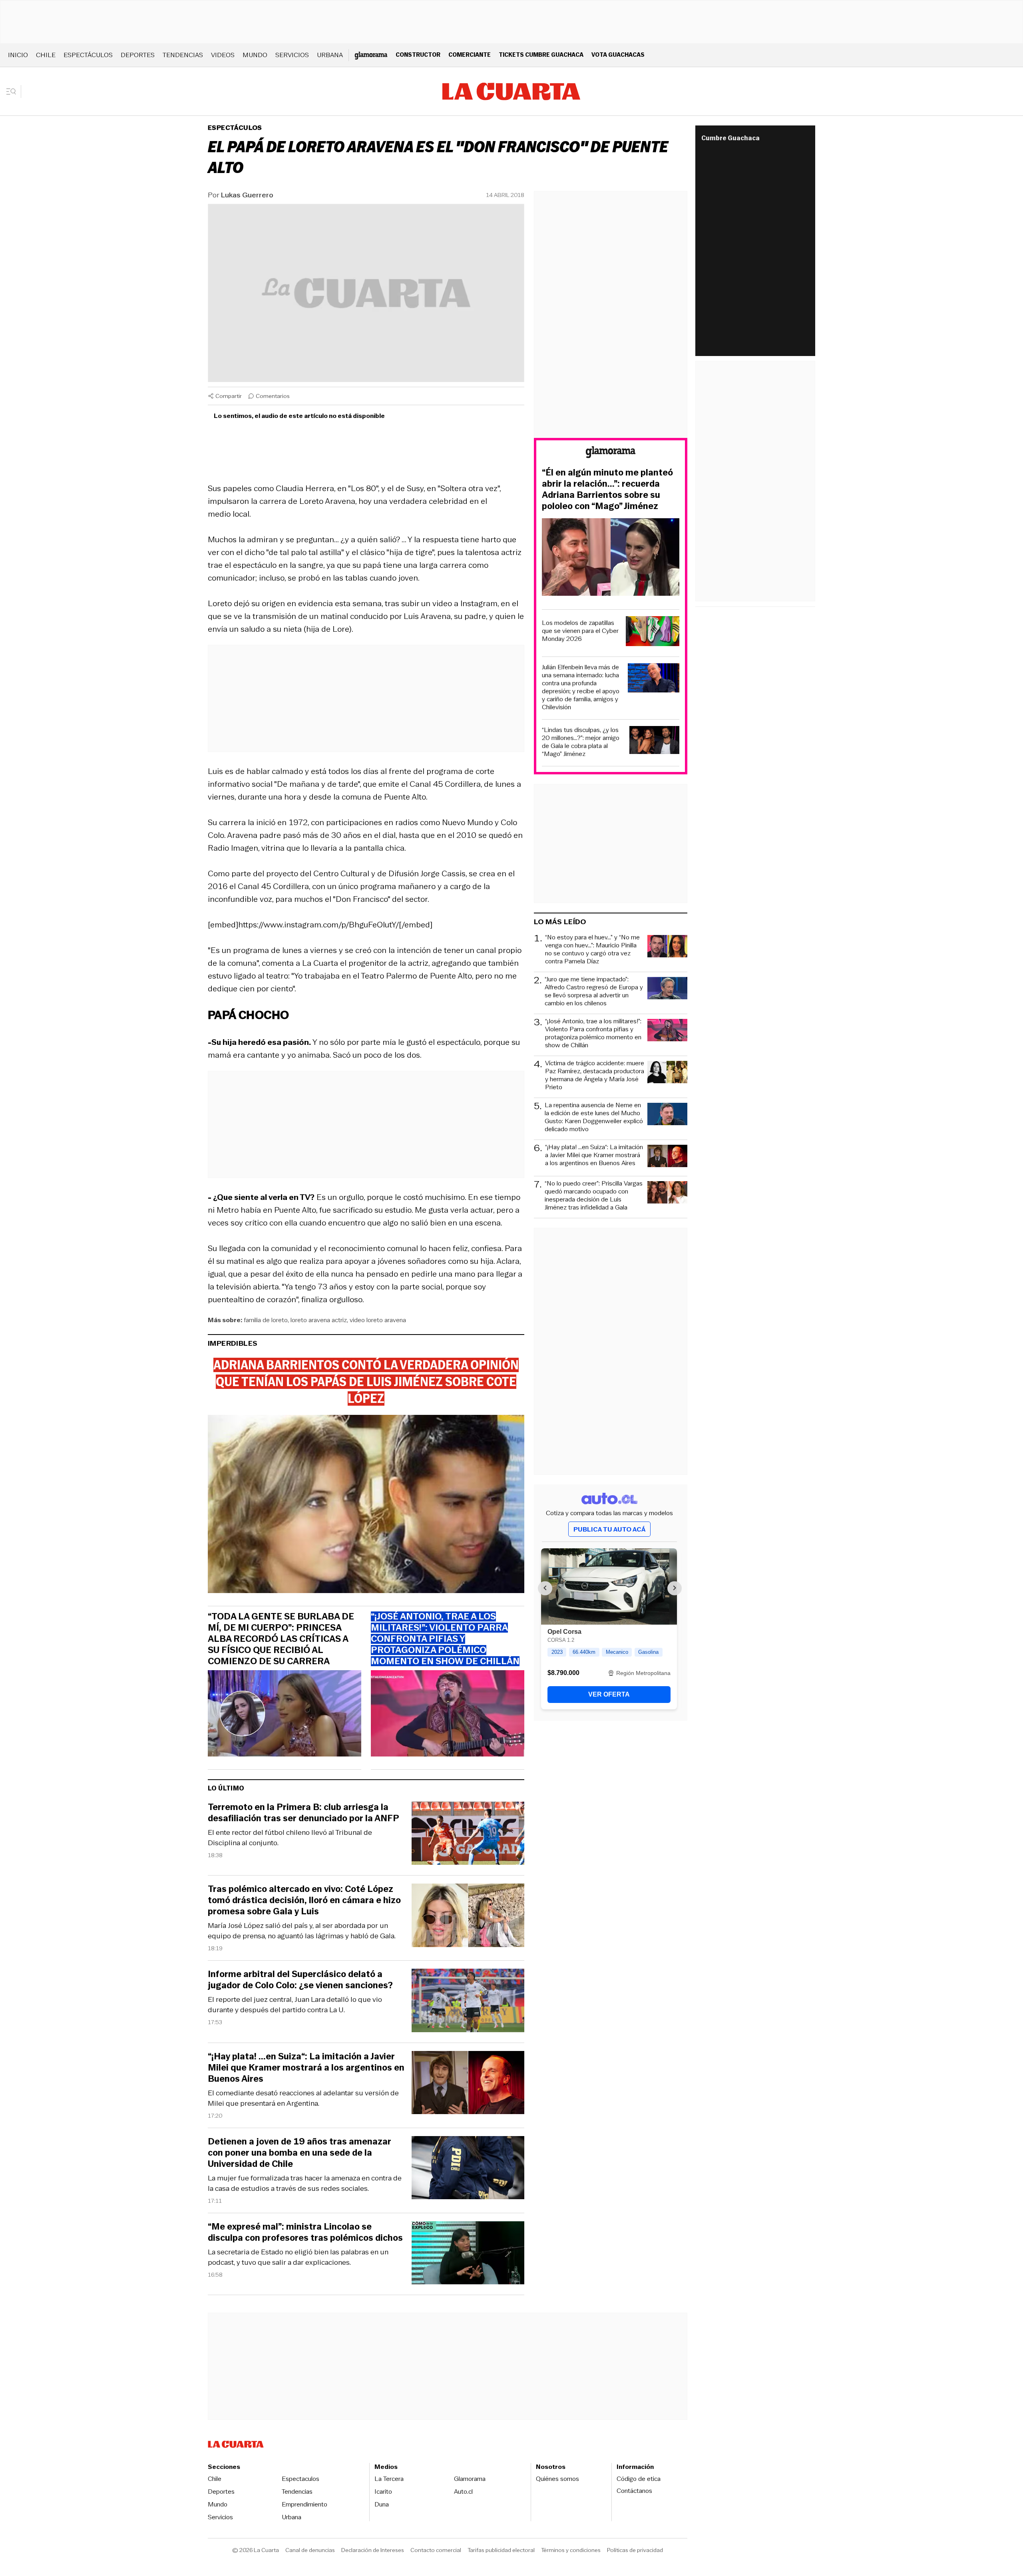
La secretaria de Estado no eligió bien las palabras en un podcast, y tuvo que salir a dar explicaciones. (298, 2257)
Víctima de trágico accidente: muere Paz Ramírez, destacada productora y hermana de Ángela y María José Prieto (595, 1075)
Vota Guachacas (618, 55)
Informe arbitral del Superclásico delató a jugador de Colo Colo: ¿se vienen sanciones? (300, 1980)
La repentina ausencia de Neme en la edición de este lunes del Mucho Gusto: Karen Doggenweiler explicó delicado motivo (594, 1117)
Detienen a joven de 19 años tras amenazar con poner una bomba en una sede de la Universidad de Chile (300, 2153)
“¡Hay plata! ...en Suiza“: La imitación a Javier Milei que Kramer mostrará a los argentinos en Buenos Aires (306, 2068)
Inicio (18, 55)
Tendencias (183, 55)
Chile (46, 55)
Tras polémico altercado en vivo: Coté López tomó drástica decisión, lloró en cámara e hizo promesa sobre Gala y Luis (304, 1900)
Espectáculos (88, 55)
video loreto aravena (378, 1320)
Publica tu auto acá (609, 1529)
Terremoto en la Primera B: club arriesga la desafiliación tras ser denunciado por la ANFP (304, 1813)
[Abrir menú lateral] (14, 92)
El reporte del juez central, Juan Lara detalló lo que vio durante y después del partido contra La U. (295, 2005)
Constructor (418, 55)
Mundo (255, 55)
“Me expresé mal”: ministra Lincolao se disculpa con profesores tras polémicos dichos (305, 2232)
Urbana (330, 55)
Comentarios (273, 396)
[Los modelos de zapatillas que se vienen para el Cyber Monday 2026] (653, 632)
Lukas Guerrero (247, 195)
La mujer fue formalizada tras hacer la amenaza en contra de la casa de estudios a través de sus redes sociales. (305, 2183)
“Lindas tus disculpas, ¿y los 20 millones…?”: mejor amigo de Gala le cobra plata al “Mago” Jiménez (581, 742)
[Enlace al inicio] (611, 453)
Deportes (138, 55)
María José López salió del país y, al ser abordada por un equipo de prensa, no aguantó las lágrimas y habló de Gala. (302, 1931)
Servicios (292, 55)
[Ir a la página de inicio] (511, 92)
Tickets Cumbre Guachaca (541, 55)
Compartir (229, 396)
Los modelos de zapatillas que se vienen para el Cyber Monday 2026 (580, 631)
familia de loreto (266, 1320)
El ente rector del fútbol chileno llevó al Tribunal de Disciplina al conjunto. (290, 1838)
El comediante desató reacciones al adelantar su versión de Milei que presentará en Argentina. (303, 2098)
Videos (223, 55)
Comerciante (470, 55)
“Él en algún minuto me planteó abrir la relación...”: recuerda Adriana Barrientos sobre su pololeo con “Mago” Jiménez (607, 489)
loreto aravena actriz (319, 1320)
